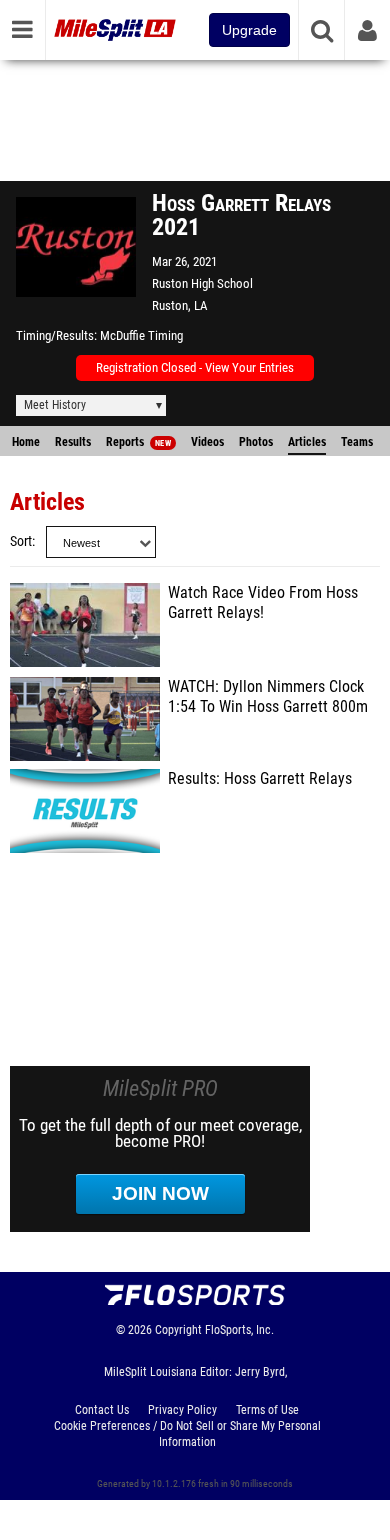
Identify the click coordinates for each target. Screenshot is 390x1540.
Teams (357, 442)
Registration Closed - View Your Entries (195, 367)
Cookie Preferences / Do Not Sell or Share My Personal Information (187, 1434)
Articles (307, 442)
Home (26, 442)
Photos (256, 442)
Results (73, 442)
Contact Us (102, 1410)
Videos (207, 442)
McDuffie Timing (141, 335)
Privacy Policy (182, 1410)
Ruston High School (202, 283)
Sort (21, 541)
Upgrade (249, 30)
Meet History (55, 405)
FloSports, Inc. (239, 1330)
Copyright (178, 1330)
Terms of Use (267, 1410)
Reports (138, 442)
